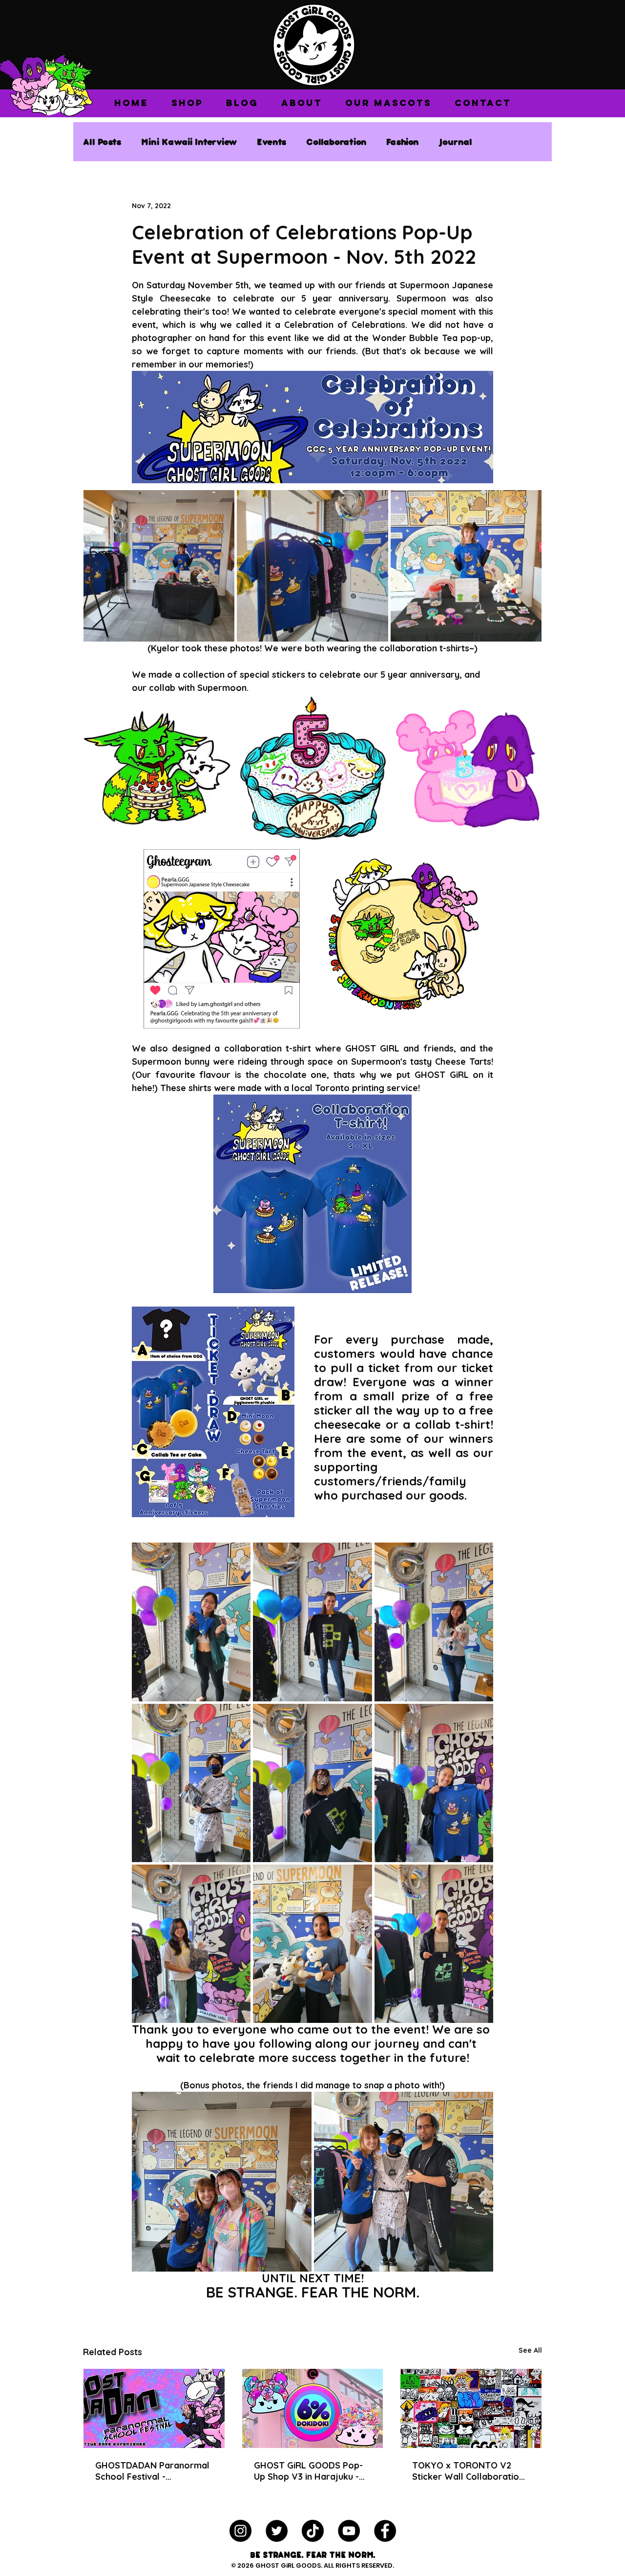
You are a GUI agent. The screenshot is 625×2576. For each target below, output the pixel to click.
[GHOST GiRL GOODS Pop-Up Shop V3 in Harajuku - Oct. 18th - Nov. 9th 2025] (313, 2408)
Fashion (403, 141)
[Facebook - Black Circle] (385, 2531)
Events (272, 141)
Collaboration (336, 141)
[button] (187, 103)
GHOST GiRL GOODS (288, 2565)
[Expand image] (159, 566)
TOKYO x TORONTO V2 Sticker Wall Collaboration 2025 (468, 2471)
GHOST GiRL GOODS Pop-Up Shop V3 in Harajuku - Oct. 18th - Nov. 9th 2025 (308, 2471)
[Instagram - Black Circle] (240, 2531)
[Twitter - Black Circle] (277, 2531)
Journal (455, 141)
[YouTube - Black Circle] (349, 2531)
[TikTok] (313, 2531)
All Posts (102, 141)
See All (530, 2350)
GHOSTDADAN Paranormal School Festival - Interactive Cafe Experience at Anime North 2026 (152, 2471)
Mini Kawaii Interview (189, 141)
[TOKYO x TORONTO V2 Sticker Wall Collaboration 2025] (471, 2408)
